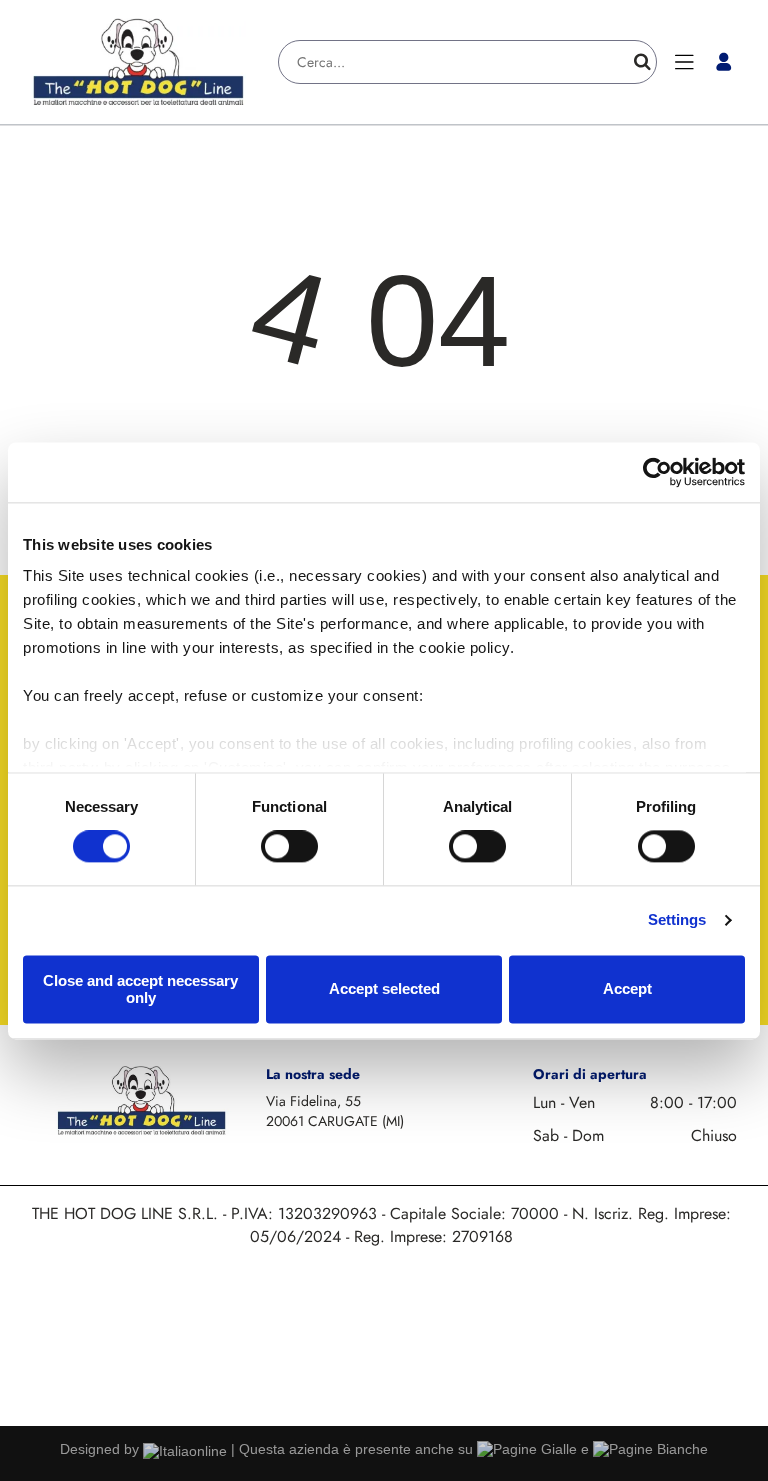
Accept (627, 989)
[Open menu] (684, 62)
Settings (677, 920)
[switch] (289, 847)
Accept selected (384, 989)
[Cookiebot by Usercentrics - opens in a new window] (657, 472)
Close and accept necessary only (140, 989)
